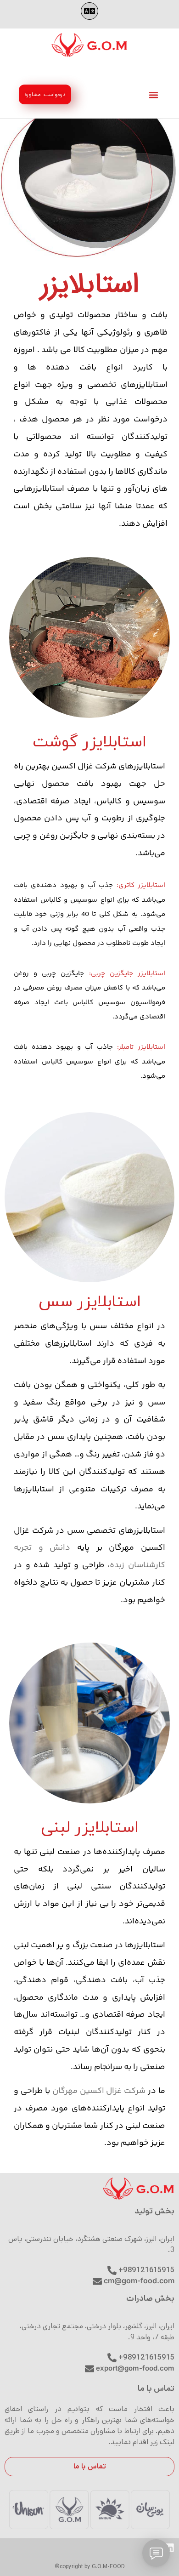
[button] (89, 11)
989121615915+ (146, 2357)
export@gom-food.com (135, 2368)
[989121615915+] (112, 2358)
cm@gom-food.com (139, 2280)
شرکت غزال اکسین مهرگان (99, 2091)
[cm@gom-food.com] (97, 2281)
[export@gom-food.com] (89, 2369)
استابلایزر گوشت (89, 740)
